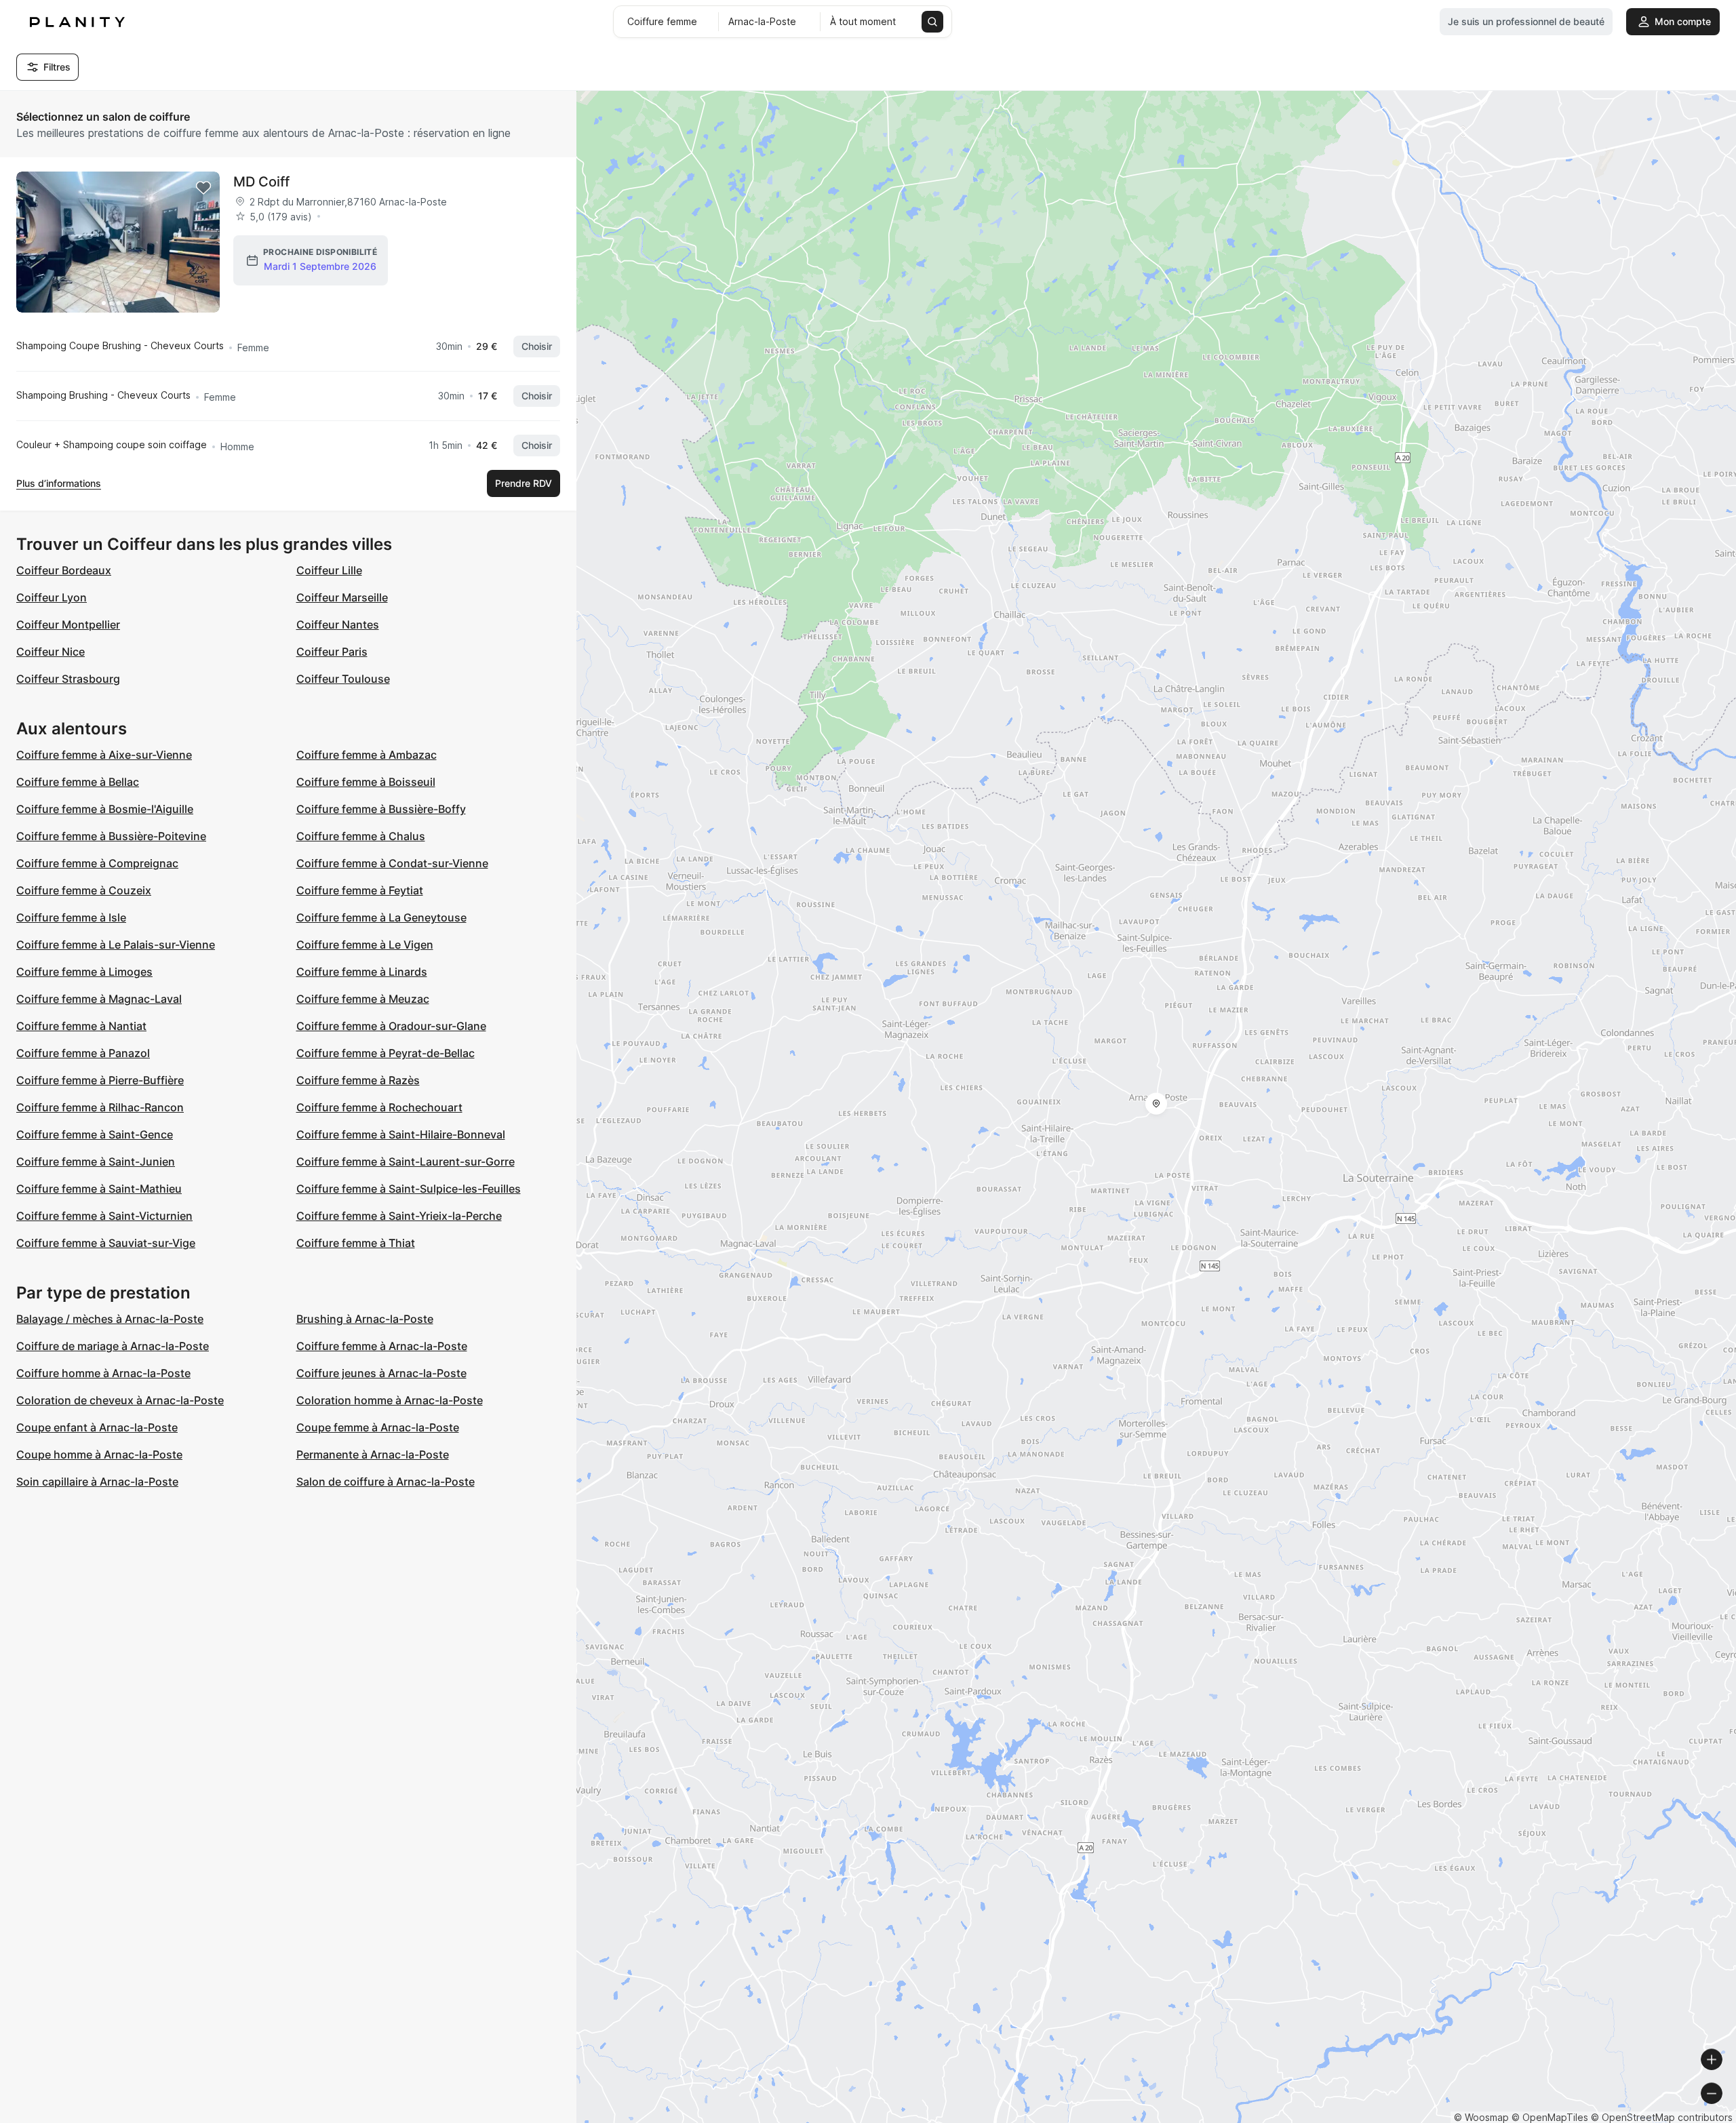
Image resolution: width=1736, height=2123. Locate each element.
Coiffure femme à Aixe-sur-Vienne (104, 755)
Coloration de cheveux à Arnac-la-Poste (120, 1400)
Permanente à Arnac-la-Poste (373, 1454)
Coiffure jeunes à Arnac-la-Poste (381, 1373)
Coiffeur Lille (329, 570)
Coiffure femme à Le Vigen (365, 945)
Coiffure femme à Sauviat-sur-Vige (106, 1243)
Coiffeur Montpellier (68, 624)
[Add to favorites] (203, 188)
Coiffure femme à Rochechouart (379, 1107)
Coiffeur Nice (51, 652)
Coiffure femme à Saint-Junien (96, 1162)
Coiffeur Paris (332, 652)
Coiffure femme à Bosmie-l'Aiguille (105, 809)
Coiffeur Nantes (338, 624)
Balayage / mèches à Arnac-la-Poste (110, 1319)
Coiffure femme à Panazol (83, 1053)
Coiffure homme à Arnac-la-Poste (103, 1373)
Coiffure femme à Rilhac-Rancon (100, 1107)
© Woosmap (1481, 2117)
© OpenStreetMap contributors (1662, 2117)
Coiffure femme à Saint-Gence (95, 1134)
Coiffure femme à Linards (362, 972)
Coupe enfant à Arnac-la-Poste (97, 1427)
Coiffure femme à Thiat (356, 1243)
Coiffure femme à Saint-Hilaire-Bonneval (401, 1134)
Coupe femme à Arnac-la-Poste (378, 1427)
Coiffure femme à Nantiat (81, 1026)
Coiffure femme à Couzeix (84, 890)
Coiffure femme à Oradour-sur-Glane (391, 1026)
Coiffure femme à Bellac (78, 782)
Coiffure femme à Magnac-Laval (99, 999)
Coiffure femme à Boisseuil (366, 782)
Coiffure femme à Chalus (361, 836)
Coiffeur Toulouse (343, 679)
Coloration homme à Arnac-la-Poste (390, 1400)
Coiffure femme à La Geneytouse (381, 917)
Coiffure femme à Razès (358, 1080)
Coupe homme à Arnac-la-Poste (99, 1454)
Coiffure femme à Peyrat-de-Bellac (386, 1053)
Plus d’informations (59, 483)
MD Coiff (261, 182)
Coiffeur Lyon (52, 597)
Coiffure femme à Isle (71, 917)
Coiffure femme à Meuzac (363, 999)
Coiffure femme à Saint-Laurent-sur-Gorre (406, 1162)
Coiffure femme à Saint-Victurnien (104, 1216)
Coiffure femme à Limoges (84, 972)
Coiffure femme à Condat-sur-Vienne (392, 863)
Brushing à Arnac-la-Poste (365, 1319)
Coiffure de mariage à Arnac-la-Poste (113, 1346)
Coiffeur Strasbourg (68, 679)
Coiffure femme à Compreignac (97, 863)
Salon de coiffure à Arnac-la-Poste (386, 1482)
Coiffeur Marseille (342, 597)
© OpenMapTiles (1550, 2117)
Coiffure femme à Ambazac (367, 755)
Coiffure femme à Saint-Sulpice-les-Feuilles (409, 1189)
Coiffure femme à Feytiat (360, 890)
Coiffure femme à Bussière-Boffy (381, 809)
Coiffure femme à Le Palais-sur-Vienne (116, 945)
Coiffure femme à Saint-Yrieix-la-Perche (399, 1216)
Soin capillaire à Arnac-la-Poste (97, 1482)
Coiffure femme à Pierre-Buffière (100, 1080)
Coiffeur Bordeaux (64, 570)
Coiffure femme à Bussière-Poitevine (111, 836)
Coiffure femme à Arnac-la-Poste (382, 1346)
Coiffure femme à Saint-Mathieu (99, 1189)
